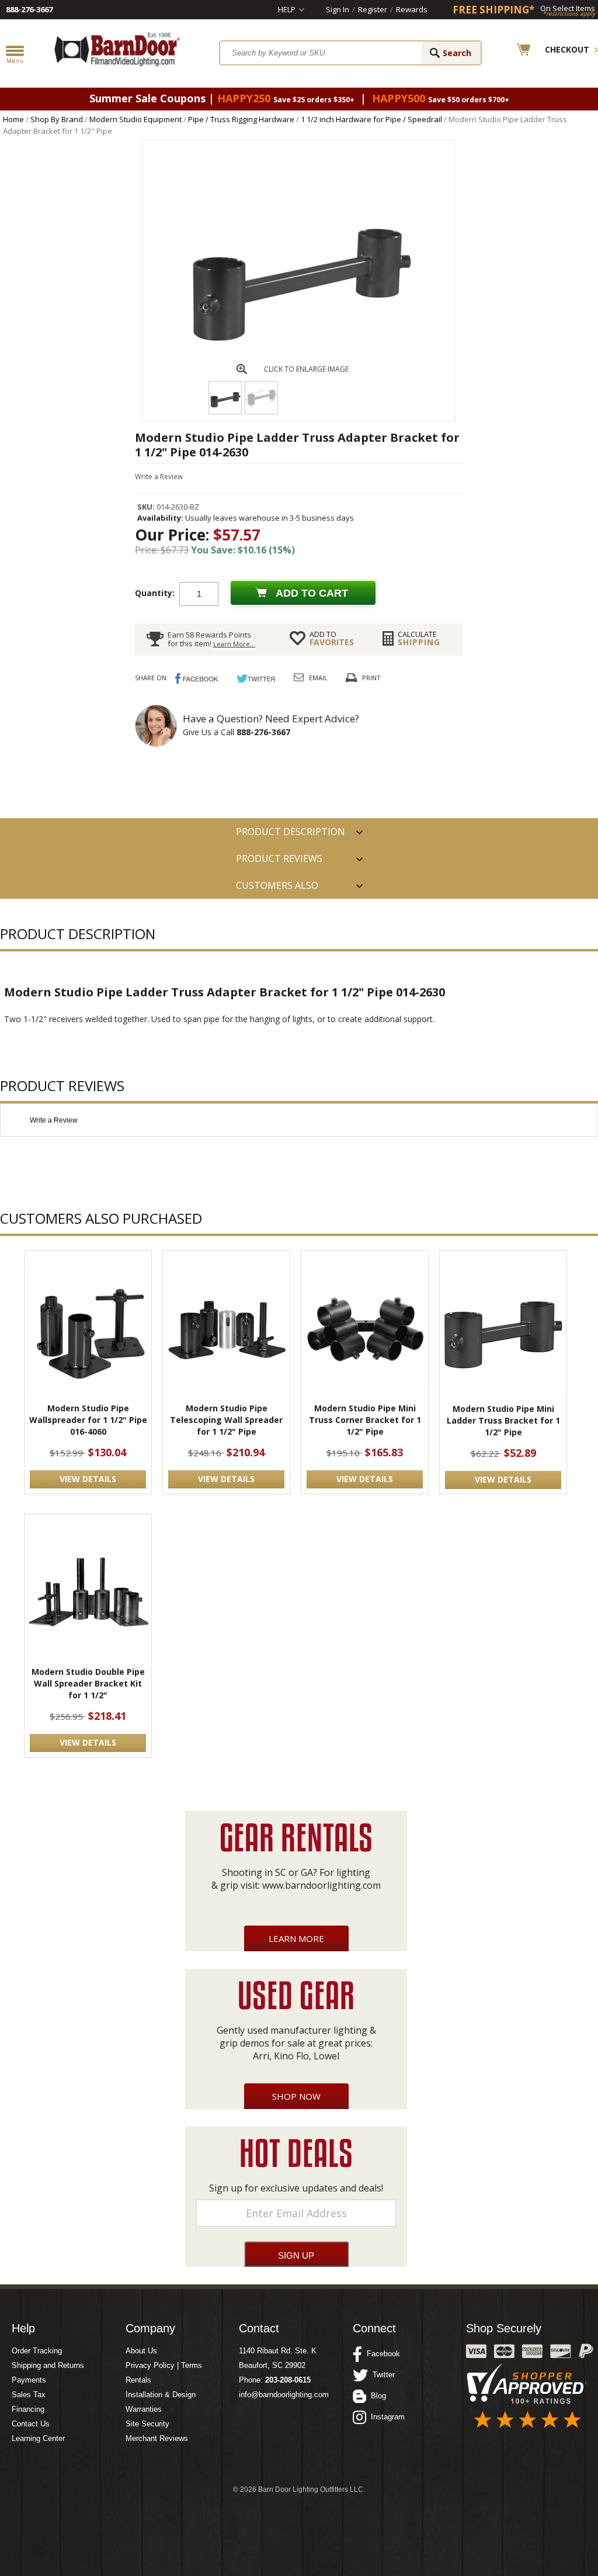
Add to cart (312, 593)
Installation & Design (161, 2395)
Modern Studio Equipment (135, 119)
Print (371, 678)
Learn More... (234, 644)
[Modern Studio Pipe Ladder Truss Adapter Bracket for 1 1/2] (299, 378)
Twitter (381, 2375)
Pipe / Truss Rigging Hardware (241, 119)
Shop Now (296, 2096)
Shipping (419, 638)
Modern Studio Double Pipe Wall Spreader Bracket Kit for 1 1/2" (88, 1683)
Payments (29, 2380)
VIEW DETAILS (88, 1479)
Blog (376, 2396)
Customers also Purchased (277, 889)
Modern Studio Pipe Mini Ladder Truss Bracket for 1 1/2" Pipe (503, 1420)
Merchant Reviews (157, 2438)
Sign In (338, 9)
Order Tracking (37, 2351)
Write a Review (159, 477)
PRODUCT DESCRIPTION (291, 832)
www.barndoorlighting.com (321, 1885)
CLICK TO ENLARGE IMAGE (306, 369)
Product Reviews (279, 858)
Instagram (385, 2417)
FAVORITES (332, 638)
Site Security (147, 2424)
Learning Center (38, 2438)
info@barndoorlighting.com (284, 2395)
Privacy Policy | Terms (164, 2365)
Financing (28, 2409)
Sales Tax (29, 2395)
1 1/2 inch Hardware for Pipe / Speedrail (371, 119)
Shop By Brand (57, 119)
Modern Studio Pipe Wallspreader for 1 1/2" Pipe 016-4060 (88, 1420)
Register (373, 9)
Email (318, 678)
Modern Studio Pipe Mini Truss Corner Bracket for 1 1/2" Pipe (365, 1420)
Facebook (381, 2354)
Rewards (412, 9)
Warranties (144, 2409)
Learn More (296, 1938)
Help (287, 9)
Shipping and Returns (48, 2365)
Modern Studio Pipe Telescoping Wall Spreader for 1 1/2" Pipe (226, 1420)
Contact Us (31, 2424)
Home (13, 119)
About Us (141, 2351)
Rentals (138, 2380)
